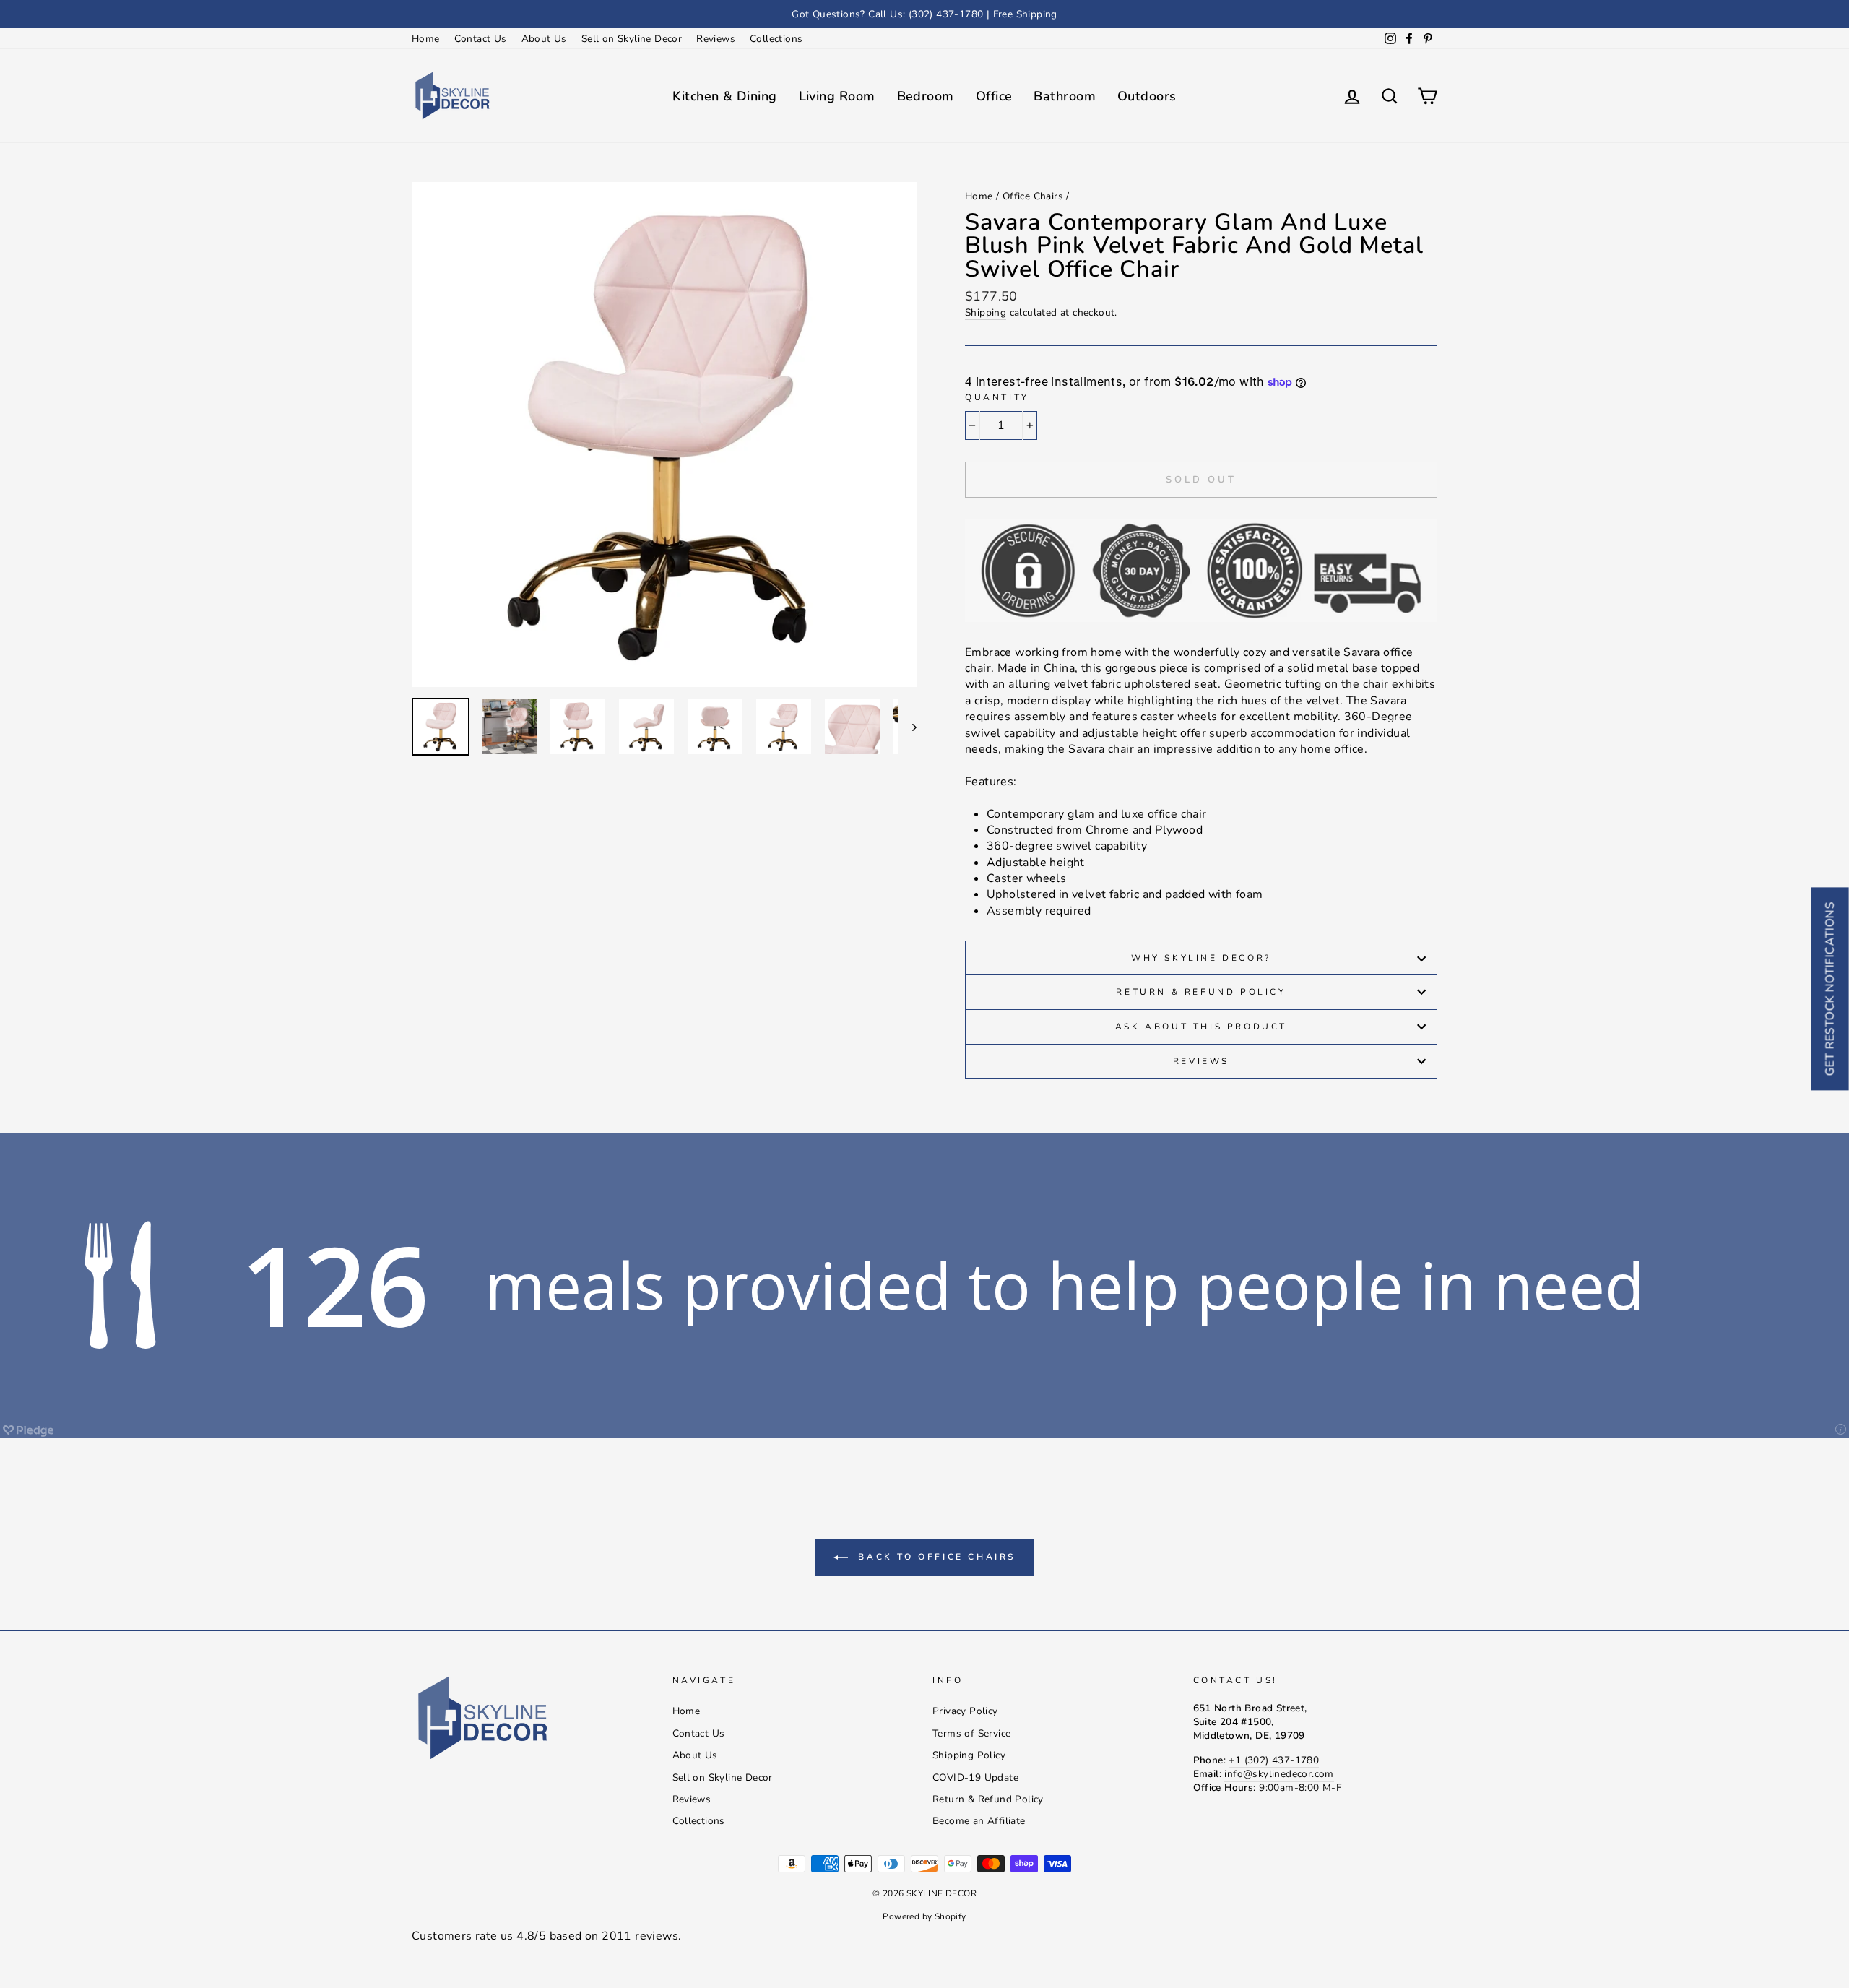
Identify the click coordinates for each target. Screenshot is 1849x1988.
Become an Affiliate (979, 1821)
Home (426, 39)
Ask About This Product (1201, 1027)
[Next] (908, 727)
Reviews (716, 39)
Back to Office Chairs (935, 1557)
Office (994, 96)
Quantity (997, 397)
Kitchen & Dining (724, 96)
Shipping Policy (969, 1755)
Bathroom (1065, 96)
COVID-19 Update (975, 1777)
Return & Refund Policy (1201, 992)
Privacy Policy (965, 1711)
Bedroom (926, 96)
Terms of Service (971, 1733)
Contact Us (481, 39)
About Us (544, 39)
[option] (924, 14)
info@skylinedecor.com (1279, 1774)
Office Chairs (1033, 196)
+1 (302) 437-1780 (1274, 1760)
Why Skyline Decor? (1201, 958)
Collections (776, 39)
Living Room (837, 96)
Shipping (986, 312)
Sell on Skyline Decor (632, 39)
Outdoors (1147, 96)
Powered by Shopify (924, 1916)
